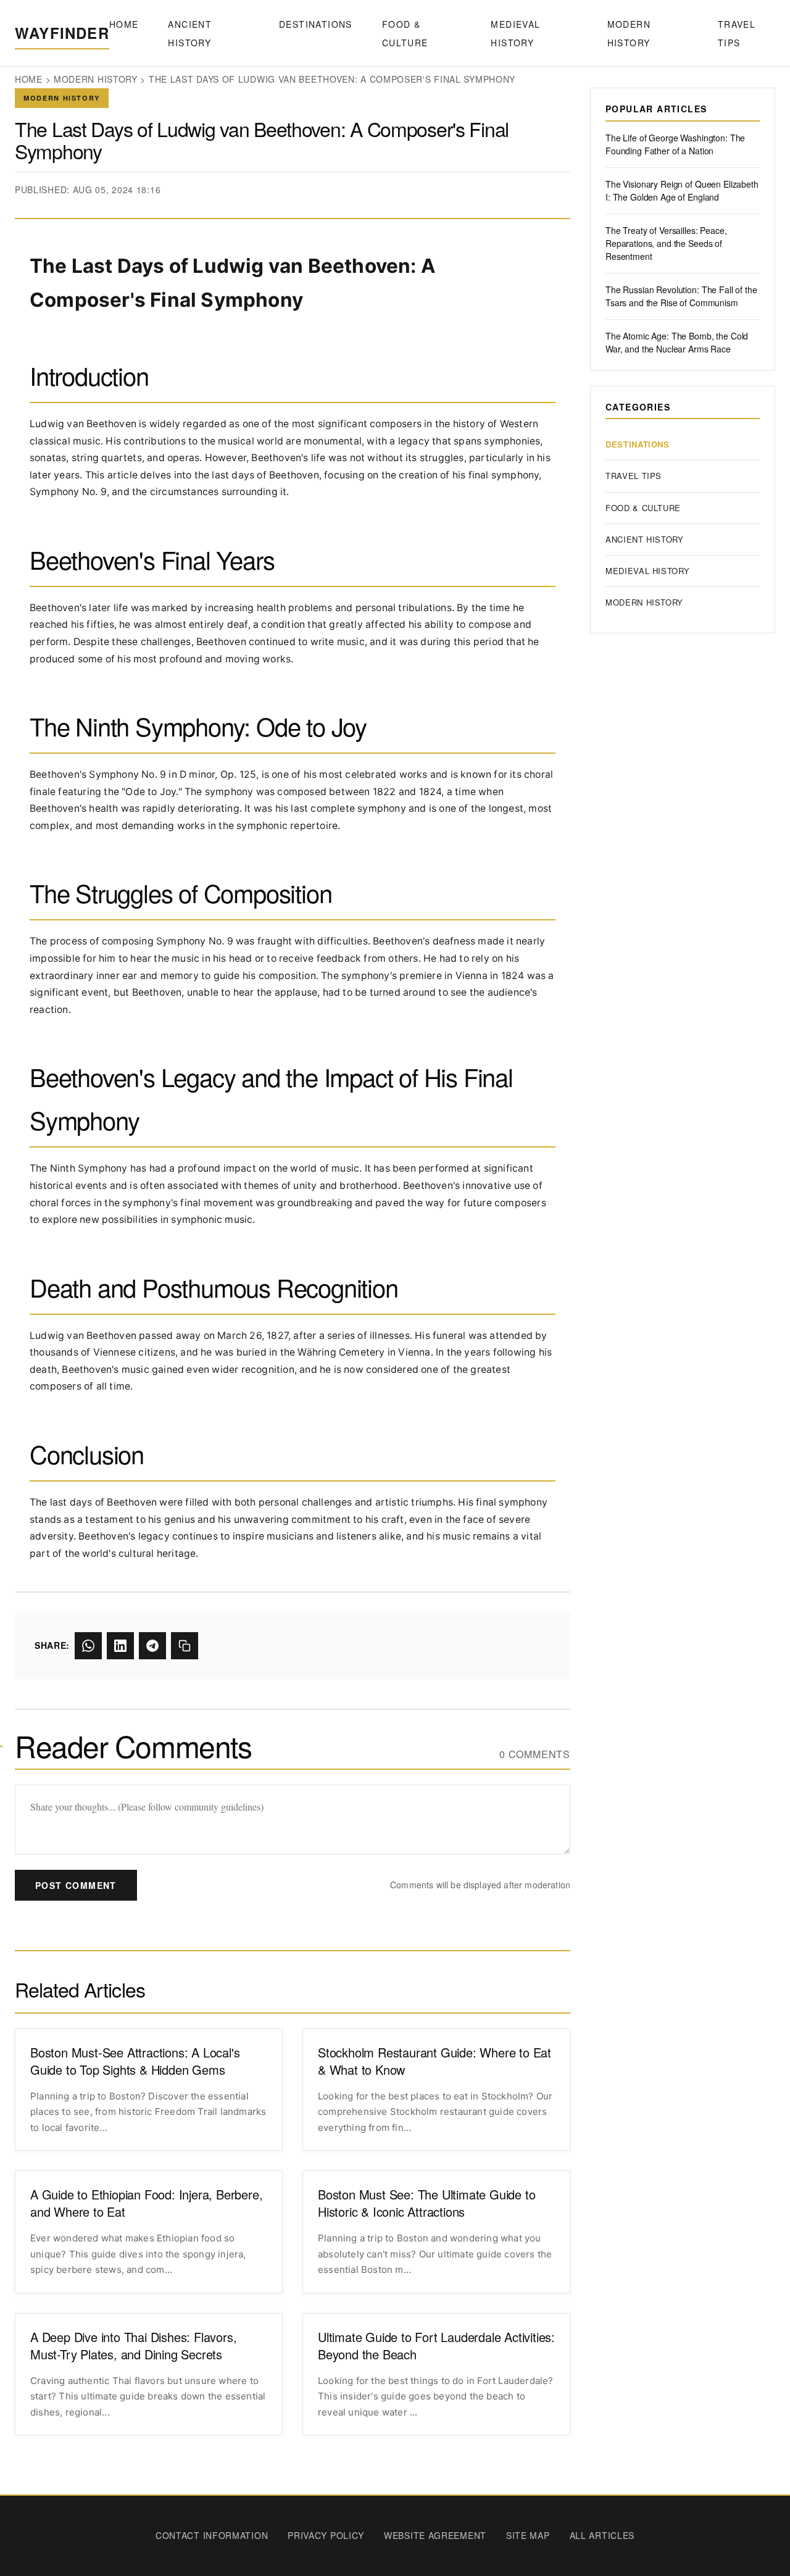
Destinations (316, 24)
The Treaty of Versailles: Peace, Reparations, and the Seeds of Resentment (666, 243)
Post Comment (76, 1885)
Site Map (528, 2535)
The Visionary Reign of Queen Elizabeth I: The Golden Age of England (682, 190)
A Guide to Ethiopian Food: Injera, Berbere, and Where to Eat (146, 2203)
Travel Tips (737, 33)
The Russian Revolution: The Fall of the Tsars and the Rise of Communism (681, 296)
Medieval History (515, 33)
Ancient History (190, 33)
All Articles (602, 2535)
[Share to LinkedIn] (120, 1646)
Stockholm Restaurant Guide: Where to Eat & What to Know (434, 2061)
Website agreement (435, 2535)
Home (124, 24)
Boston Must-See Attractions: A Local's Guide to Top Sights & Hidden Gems (135, 2061)
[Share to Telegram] (152, 1646)
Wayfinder (62, 33)
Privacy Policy (326, 2535)
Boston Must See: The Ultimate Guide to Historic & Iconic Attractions (426, 2203)
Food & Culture (405, 33)
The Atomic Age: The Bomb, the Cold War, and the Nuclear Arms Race (677, 342)
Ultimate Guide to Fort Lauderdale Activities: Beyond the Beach (436, 2346)
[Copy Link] (185, 1646)
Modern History (629, 33)
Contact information (212, 2535)
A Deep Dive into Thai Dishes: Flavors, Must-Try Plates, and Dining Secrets (133, 2346)
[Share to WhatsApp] (88, 1646)
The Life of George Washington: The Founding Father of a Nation (675, 144)
